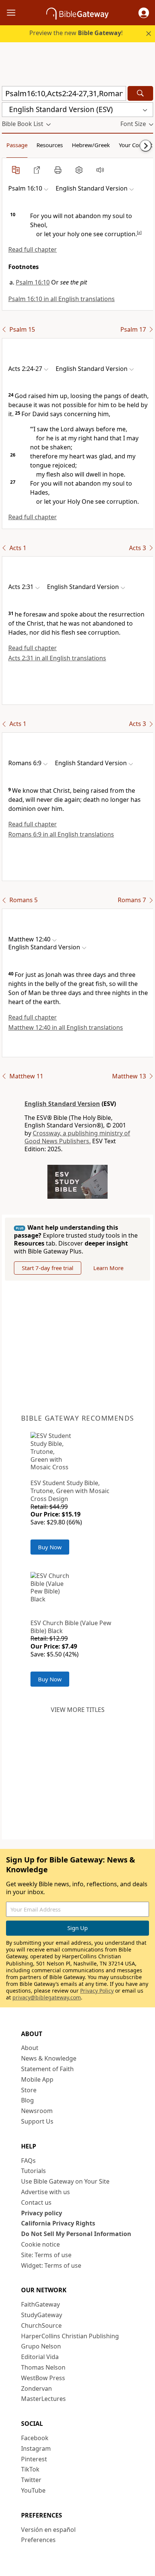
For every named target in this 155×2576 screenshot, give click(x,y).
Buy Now (50, 1547)
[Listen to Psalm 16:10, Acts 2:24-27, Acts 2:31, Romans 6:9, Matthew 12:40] (100, 170)
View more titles (78, 1710)
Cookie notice (40, 2244)
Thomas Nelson (43, 2367)
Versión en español (48, 2530)
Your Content (136, 145)
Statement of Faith (47, 2069)
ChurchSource (41, 2325)
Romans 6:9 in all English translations (61, 834)
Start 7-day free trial (48, 1268)
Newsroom (37, 2111)
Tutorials (33, 2171)
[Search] (140, 93)
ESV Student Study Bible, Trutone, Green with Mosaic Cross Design (70, 1491)
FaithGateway (40, 2304)
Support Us (37, 2121)
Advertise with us (46, 2192)
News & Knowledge (49, 2058)
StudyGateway (42, 2315)
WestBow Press (43, 2378)
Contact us (36, 2202)
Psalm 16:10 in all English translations (62, 299)
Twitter (31, 2480)
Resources (50, 145)
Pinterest (34, 2459)
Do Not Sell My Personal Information (76, 2234)
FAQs (28, 2161)
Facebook (35, 2438)
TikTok (30, 2469)
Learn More (108, 1268)
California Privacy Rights (58, 2223)
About (30, 2048)
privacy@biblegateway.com (47, 1997)
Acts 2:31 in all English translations (57, 658)
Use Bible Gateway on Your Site (65, 2181)
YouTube (33, 2490)
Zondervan (36, 2388)
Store (29, 2090)
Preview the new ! (76, 33)
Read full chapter (33, 249)
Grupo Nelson (41, 2346)
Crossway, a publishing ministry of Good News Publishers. (77, 1137)
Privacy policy (42, 2213)
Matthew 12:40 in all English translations (66, 1027)
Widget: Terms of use (51, 2265)
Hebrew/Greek (91, 145)
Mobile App (37, 2079)
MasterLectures (43, 2399)
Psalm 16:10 (33, 282)
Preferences (38, 2540)
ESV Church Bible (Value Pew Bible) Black (71, 1627)
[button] (144, 13)
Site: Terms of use (46, 2255)
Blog (27, 2100)
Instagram (36, 2448)
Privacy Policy (97, 1991)
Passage (17, 145)
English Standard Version (62, 1104)
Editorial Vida (40, 2357)
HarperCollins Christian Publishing (70, 2336)
